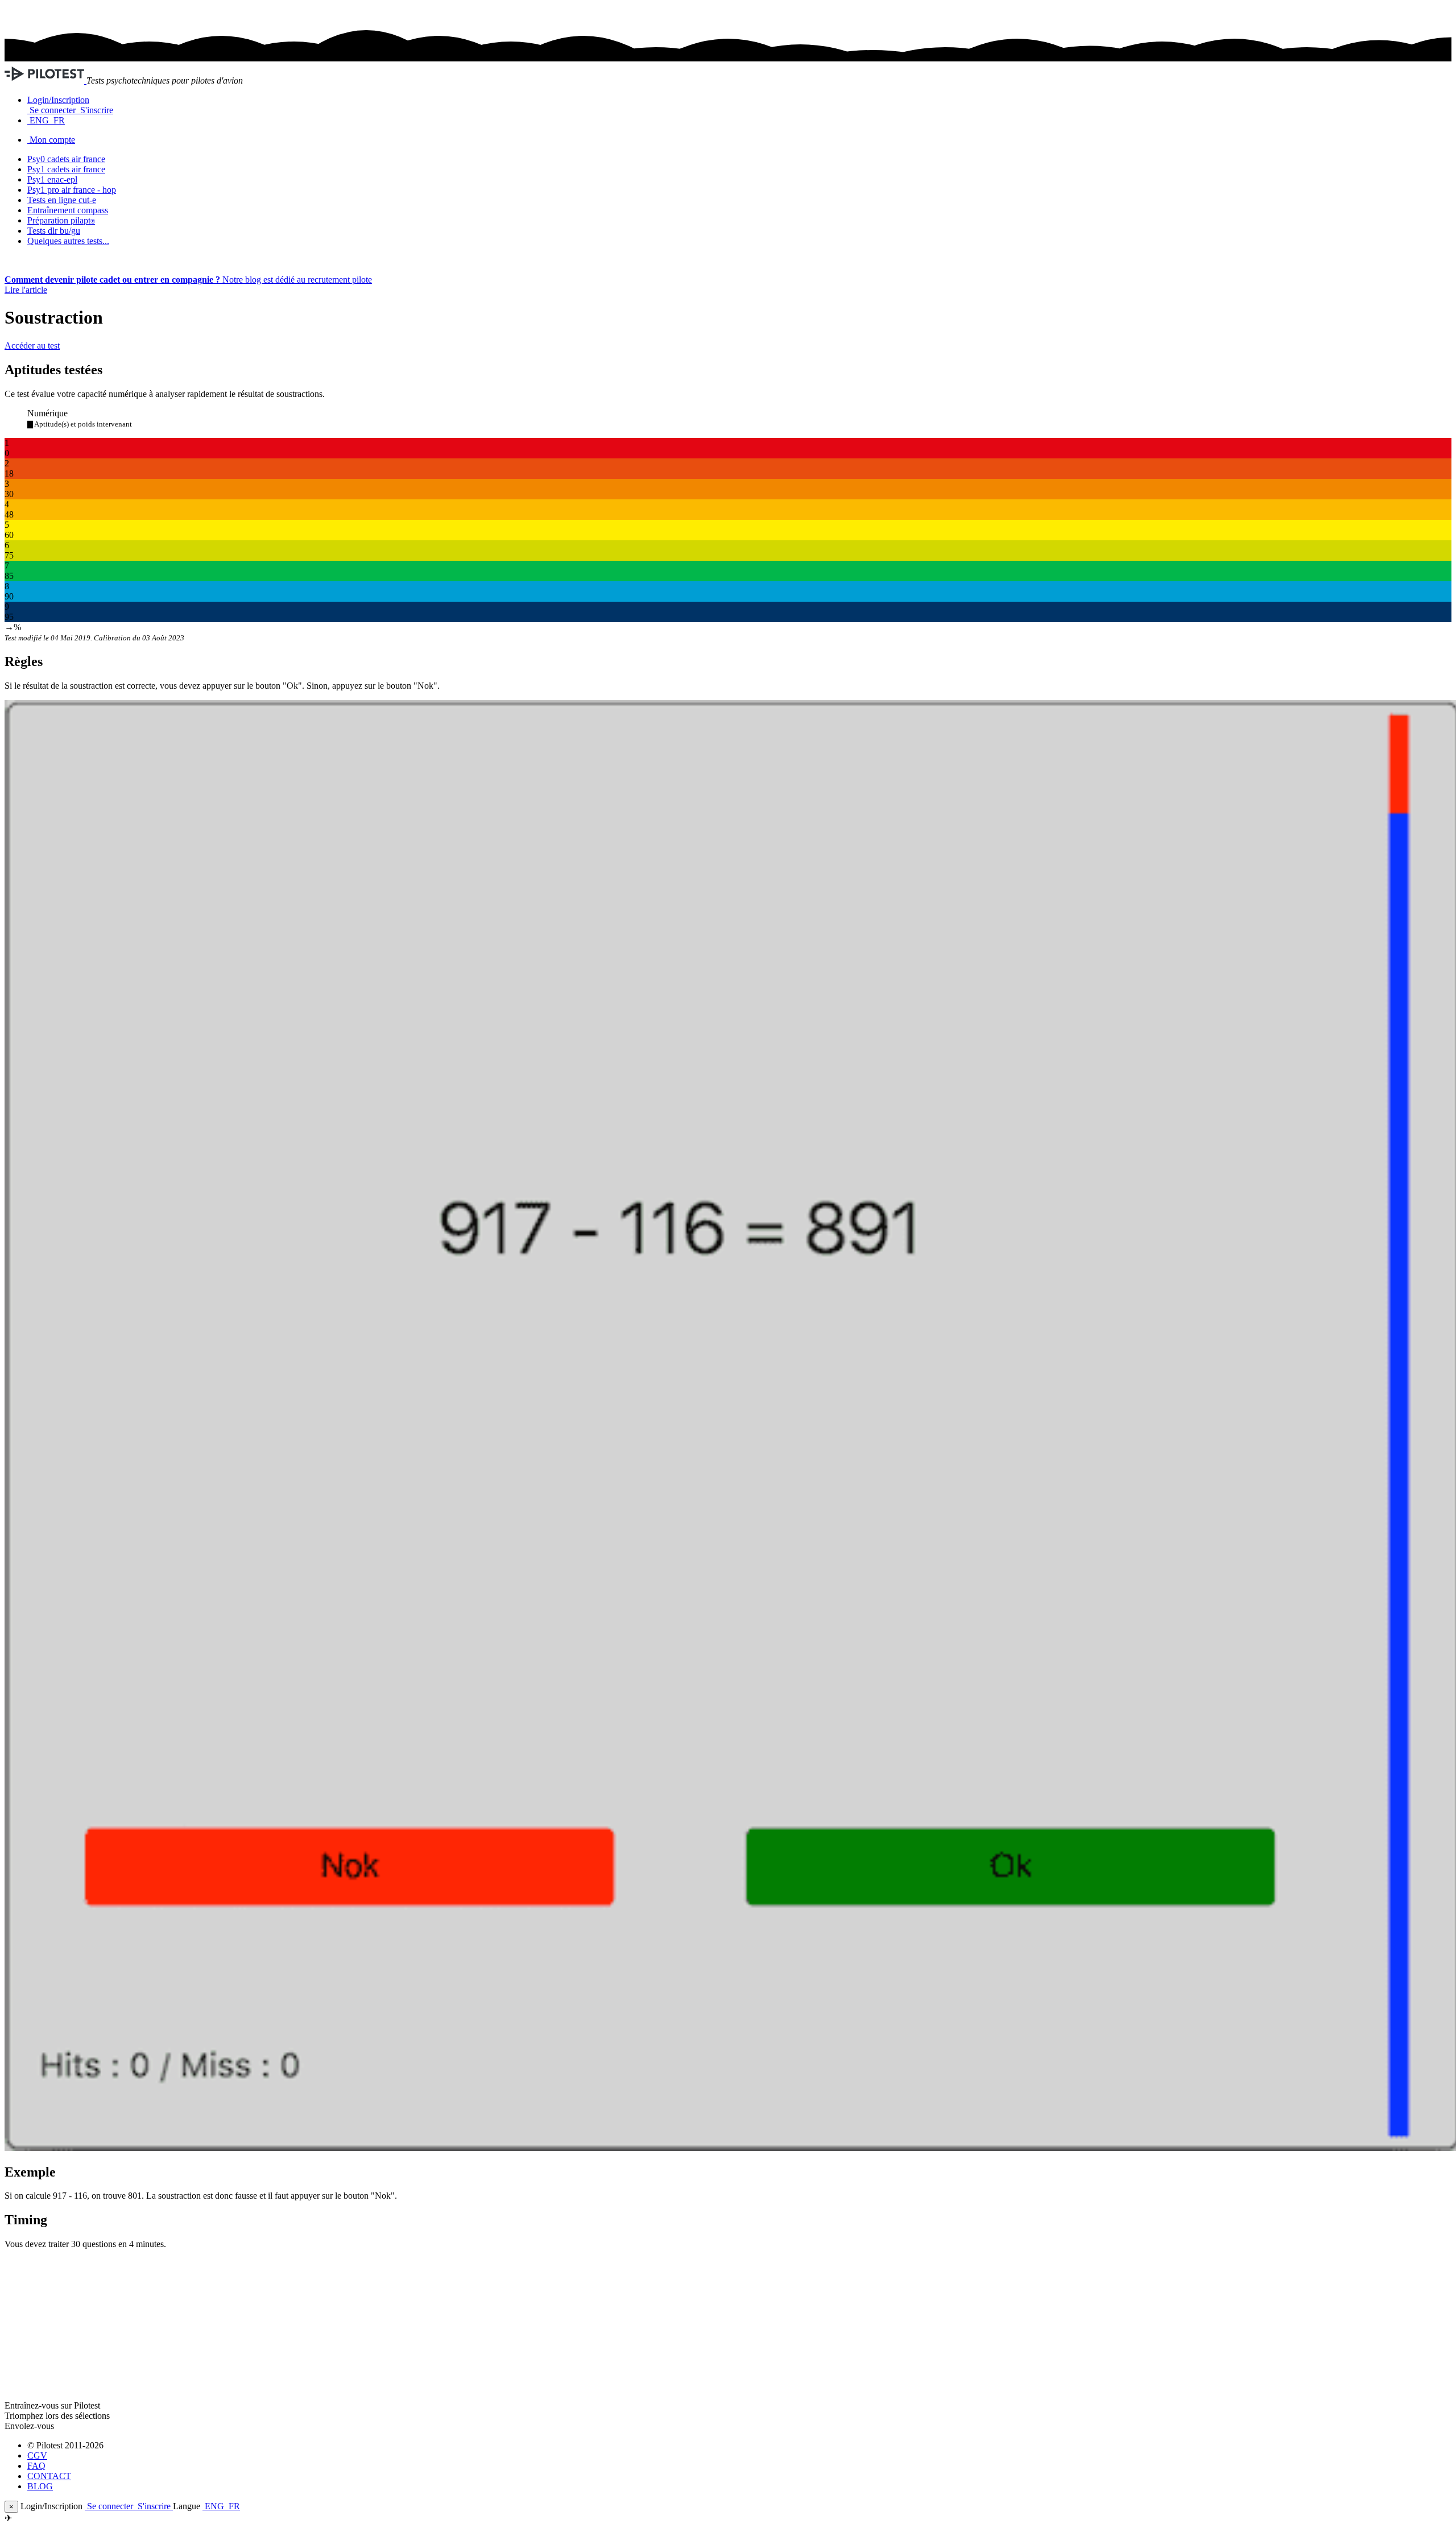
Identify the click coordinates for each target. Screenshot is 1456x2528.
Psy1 (52, 179)
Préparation (61, 220)
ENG (39, 120)
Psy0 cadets (66, 159)
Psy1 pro (72, 190)
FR (58, 120)
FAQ (36, 2466)
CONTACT (49, 2476)
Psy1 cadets (66, 169)
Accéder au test (32, 346)
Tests (54, 231)
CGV (37, 2455)
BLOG (40, 2486)
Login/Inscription (58, 100)
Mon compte (52, 140)
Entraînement (68, 210)
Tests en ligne (62, 200)
